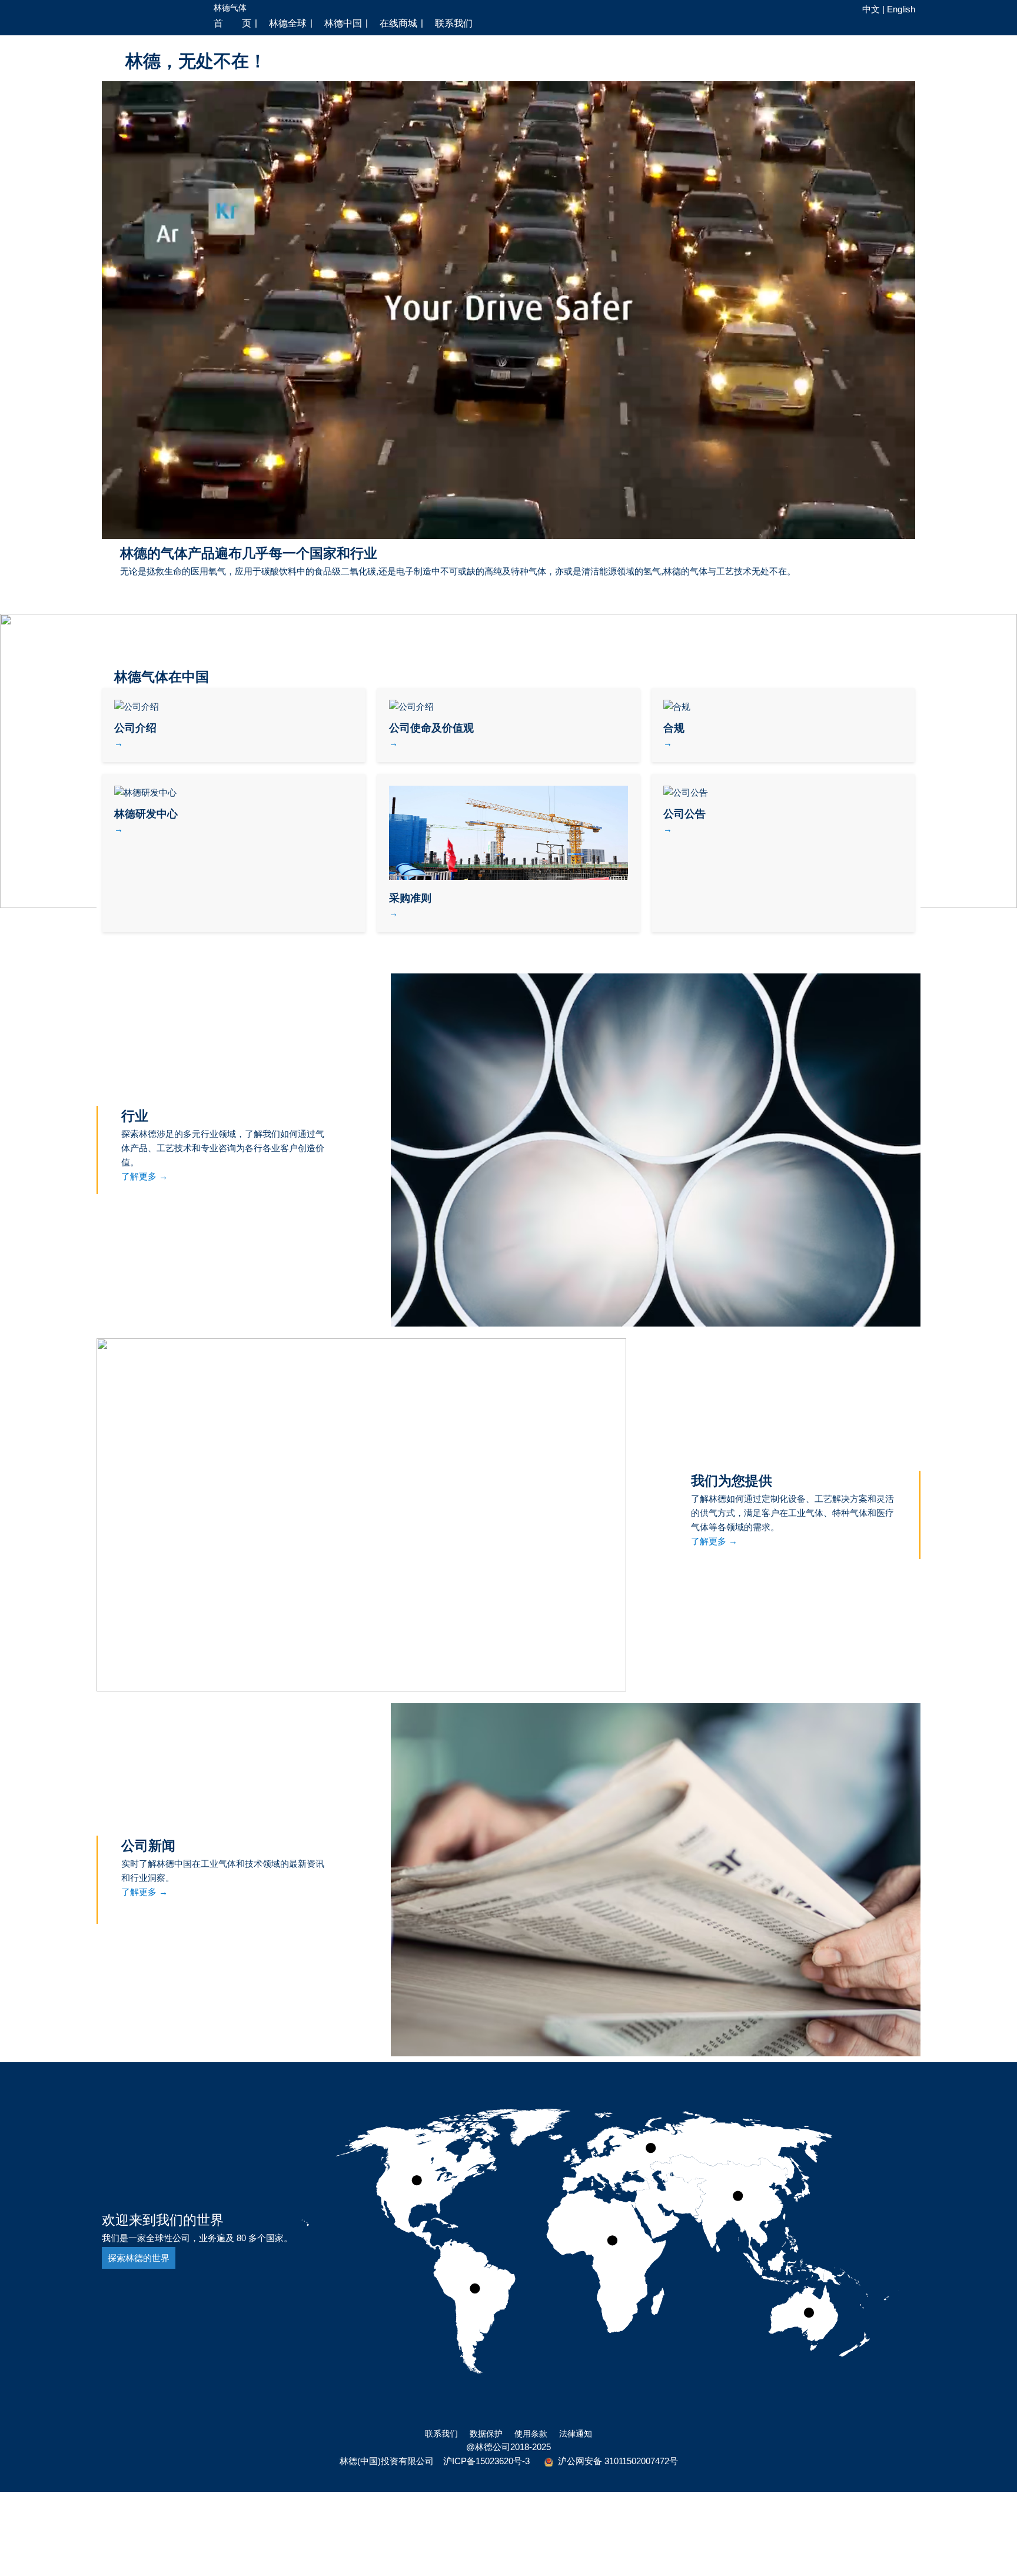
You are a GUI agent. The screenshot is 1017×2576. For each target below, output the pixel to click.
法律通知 (576, 2434)
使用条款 (531, 2434)
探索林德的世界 (139, 2258)
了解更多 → (144, 1176)
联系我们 (441, 2434)
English (901, 9)
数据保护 (486, 2434)
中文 (871, 9)
